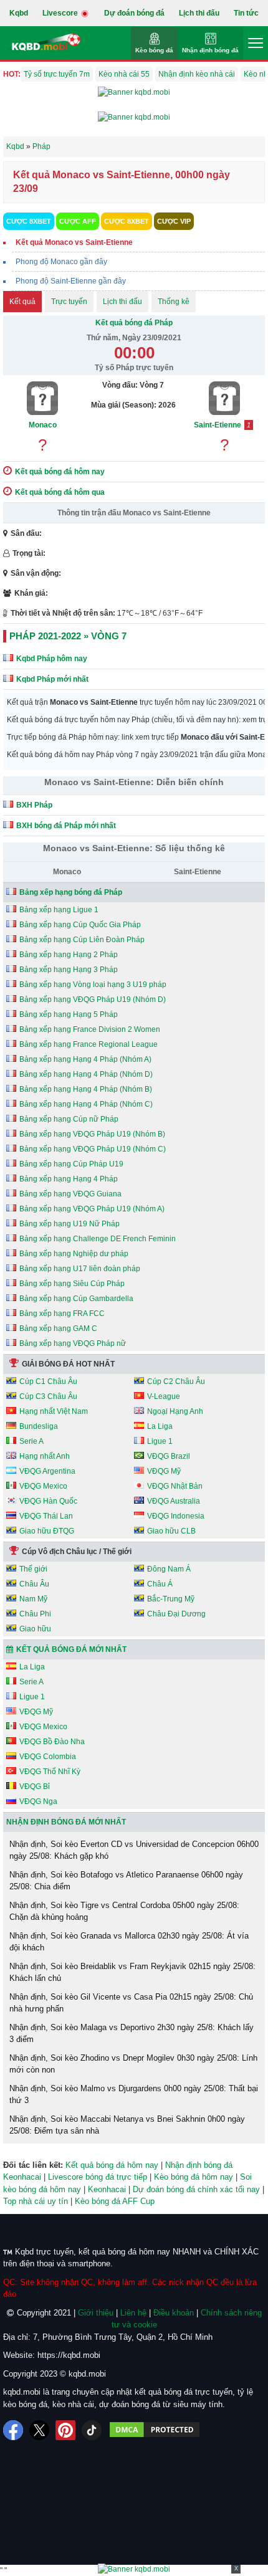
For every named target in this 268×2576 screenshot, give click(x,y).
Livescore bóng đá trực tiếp (98, 2177)
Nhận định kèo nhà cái (197, 74)
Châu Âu (34, 1584)
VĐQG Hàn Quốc (48, 1501)
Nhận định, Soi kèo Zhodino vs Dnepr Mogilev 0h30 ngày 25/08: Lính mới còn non (133, 2064)
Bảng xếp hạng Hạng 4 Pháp (69, 1179)
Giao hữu (35, 1629)
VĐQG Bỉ (35, 1787)
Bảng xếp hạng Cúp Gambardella (76, 1299)
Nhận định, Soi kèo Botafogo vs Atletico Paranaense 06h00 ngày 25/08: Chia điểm (126, 1881)
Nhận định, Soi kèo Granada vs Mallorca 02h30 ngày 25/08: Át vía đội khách (129, 1942)
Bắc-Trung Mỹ (171, 1599)
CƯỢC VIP (174, 221)
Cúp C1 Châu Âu (48, 1381)
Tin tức (246, 13)
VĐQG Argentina (47, 1471)
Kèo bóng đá (154, 50)
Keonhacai (107, 2189)
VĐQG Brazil (169, 1456)
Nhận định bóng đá (210, 50)
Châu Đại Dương (176, 1614)
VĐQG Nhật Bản (175, 1486)
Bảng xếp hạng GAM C (58, 1329)
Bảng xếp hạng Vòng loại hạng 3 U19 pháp (93, 985)
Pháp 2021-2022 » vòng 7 (68, 636)
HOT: (12, 74)
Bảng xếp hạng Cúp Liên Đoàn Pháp (82, 940)
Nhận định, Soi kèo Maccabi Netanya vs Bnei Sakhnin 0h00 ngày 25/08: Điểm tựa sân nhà (127, 2125)
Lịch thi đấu (199, 13)
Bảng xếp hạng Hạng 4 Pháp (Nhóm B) (86, 1089)
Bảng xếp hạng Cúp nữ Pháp (69, 1119)
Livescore (61, 13)
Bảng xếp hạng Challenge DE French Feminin (98, 1239)
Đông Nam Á (169, 1569)
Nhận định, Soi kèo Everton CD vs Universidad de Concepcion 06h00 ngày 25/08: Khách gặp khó (134, 1850)
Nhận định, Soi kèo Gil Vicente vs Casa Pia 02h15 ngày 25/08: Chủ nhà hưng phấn (131, 2003)
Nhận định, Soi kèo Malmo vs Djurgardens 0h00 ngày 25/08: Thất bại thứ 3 (134, 2095)
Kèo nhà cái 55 (124, 74)
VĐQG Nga (38, 1801)
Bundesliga (39, 1426)
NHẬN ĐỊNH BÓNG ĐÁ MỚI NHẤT (66, 1822)
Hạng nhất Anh (45, 1456)
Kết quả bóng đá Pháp (134, 323)
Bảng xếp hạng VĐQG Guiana (70, 1194)
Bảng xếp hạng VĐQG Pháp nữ (73, 1343)
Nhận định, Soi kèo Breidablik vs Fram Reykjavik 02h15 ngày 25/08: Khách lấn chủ (132, 1973)
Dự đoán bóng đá (134, 13)
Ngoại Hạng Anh (175, 1411)
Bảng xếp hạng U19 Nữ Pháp (69, 1224)
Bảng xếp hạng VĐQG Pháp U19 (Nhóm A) (92, 1209)
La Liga (160, 1426)
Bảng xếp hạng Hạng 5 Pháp (69, 1014)
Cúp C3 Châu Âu (48, 1396)
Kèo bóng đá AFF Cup (115, 2201)
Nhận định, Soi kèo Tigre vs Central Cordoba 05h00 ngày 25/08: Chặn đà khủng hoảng (124, 1911)
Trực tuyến (69, 302)
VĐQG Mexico (43, 1486)
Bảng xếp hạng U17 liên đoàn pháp (80, 1269)
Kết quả (22, 302)
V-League (164, 1396)
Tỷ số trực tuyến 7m (57, 74)
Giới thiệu (96, 2313)
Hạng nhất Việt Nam (54, 1411)
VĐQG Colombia (48, 1757)
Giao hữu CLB (171, 1531)
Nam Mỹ (33, 1599)
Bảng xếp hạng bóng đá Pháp (71, 892)
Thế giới (33, 1569)
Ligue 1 (160, 1441)
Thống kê (174, 302)
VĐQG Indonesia (176, 1516)
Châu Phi (35, 1614)
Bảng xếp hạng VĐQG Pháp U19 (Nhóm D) (93, 999)
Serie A (31, 1441)
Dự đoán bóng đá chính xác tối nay (196, 2189)
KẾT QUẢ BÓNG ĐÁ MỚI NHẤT (71, 1649)
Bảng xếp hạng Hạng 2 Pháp (69, 955)
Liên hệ (133, 2313)
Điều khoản (174, 2313)
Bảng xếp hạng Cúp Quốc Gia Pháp (80, 925)
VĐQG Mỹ (164, 1471)
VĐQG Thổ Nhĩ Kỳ (50, 1772)
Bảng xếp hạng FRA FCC (62, 1314)
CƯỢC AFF (78, 221)
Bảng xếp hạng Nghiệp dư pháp (74, 1254)
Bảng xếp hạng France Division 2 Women (90, 1029)
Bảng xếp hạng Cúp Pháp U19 (71, 1164)
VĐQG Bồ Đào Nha (52, 1742)
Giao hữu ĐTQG (47, 1531)
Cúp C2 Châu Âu (176, 1381)
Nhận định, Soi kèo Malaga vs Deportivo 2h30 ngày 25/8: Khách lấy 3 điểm (132, 2034)
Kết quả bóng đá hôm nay (112, 2165)
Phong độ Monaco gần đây (61, 262)
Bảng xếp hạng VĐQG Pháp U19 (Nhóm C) (93, 1149)
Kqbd (19, 13)
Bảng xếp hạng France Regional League (89, 1044)
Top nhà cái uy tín (36, 2201)
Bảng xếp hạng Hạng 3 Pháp (69, 970)
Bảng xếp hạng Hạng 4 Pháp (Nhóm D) (86, 1074)
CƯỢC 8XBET (29, 221)
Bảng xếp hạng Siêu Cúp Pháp (72, 1284)
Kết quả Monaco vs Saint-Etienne (74, 242)
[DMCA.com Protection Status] (155, 2430)
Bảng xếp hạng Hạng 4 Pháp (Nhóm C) (86, 1104)
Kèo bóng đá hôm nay (194, 2177)
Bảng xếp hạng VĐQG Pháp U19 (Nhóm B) (92, 1134)
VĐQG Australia (174, 1501)
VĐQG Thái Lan (46, 1516)
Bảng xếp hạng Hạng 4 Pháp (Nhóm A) (85, 1059)
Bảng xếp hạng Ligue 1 (59, 910)
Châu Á (160, 1584)
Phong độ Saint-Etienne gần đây (71, 281)
